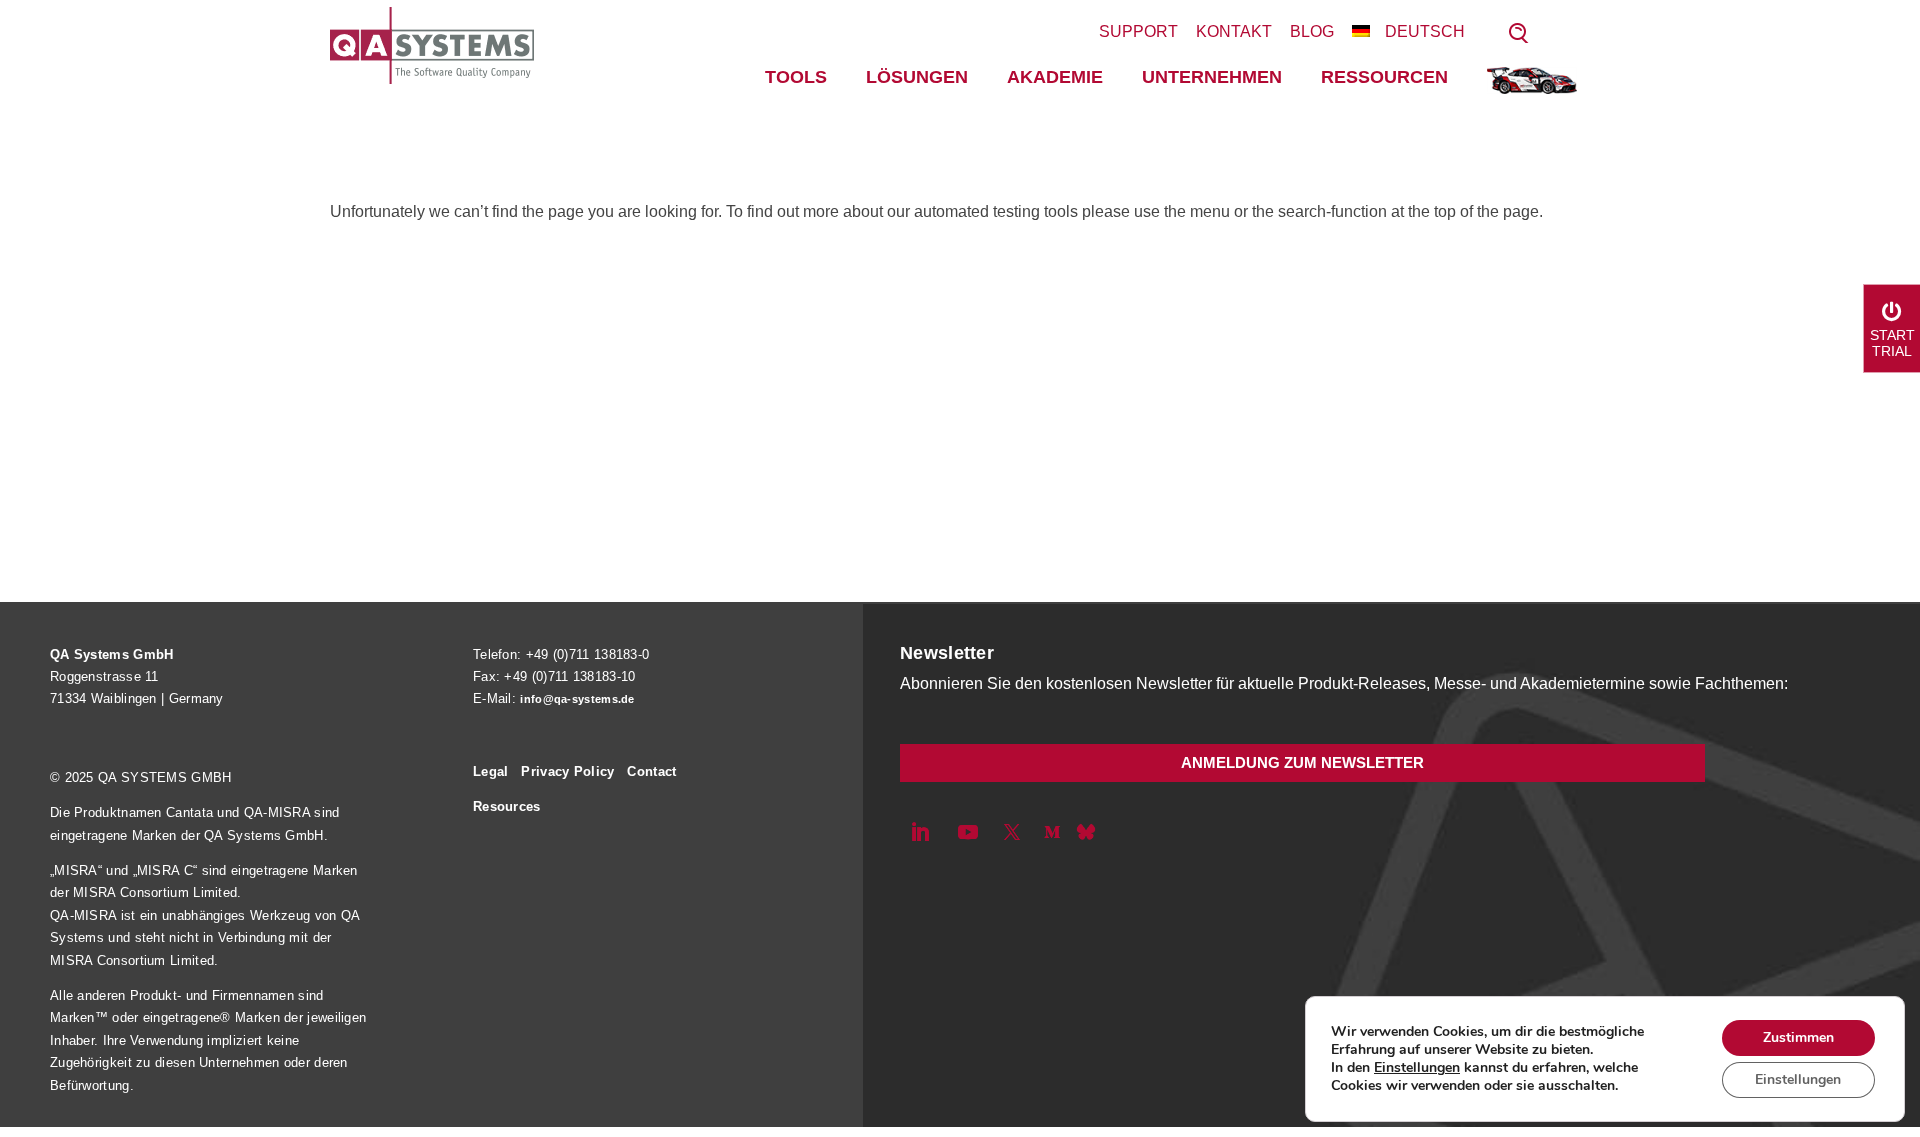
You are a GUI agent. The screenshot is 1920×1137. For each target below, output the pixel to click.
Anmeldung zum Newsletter (1302, 762)
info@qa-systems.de (577, 699)
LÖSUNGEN (917, 77)
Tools (796, 77)
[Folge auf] (1086, 832)
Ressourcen (1384, 77)
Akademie (1055, 77)
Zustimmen (1798, 1037)
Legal (491, 771)
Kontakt (1234, 31)
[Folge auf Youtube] (968, 832)
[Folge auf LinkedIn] (920, 832)
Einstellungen (1417, 1068)
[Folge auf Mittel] (1052, 832)
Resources (507, 806)
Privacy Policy (567, 771)
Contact (651, 771)
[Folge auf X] (1012, 832)
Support (1138, 31)
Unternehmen (1212, 77)
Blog (1312, 31)
